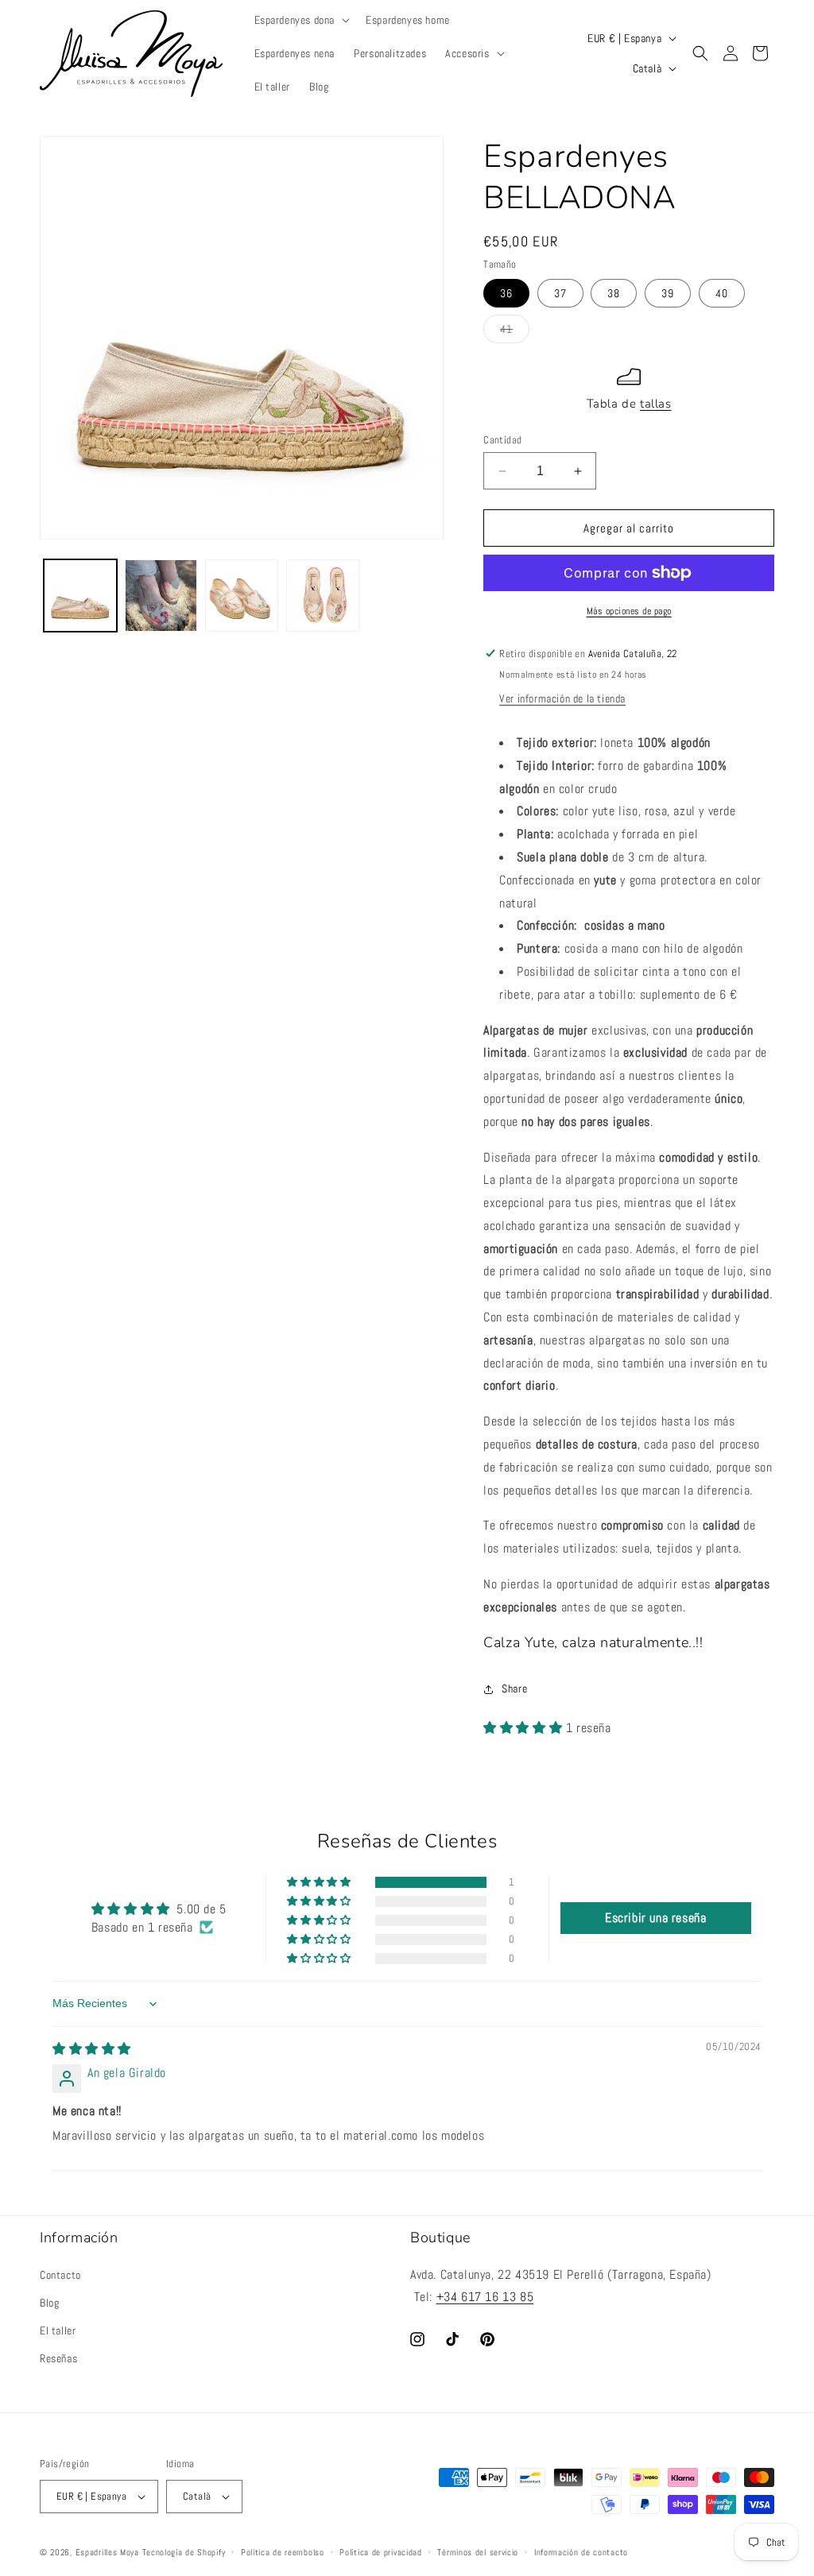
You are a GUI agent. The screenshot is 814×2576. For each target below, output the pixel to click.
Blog (49, 2303)
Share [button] (514, 1688)
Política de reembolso (283, 2552)
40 (722, 293)
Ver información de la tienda (562, 698)
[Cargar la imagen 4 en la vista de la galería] (323, 596)
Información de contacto (581, 2552)
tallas (656, 404)
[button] (301, 20)
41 (515, 332)
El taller (58, 2330)
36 (506, 293)
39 (668, 293)
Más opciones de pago (629, 611)
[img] (92, 2049)
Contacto (60, 2275)
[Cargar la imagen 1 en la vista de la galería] (80, 596)
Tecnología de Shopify (184, 2552)
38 (614, 293)
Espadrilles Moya (107, 2552)
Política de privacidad (380, 2552)
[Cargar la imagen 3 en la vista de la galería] (242, 596)
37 (560, 293)
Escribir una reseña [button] (655, 1918)
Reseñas (58, 2358)
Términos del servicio (478, 2552)
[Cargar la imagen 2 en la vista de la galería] (161, 596)
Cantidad (502, 440)
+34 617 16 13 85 (485, 2297)
